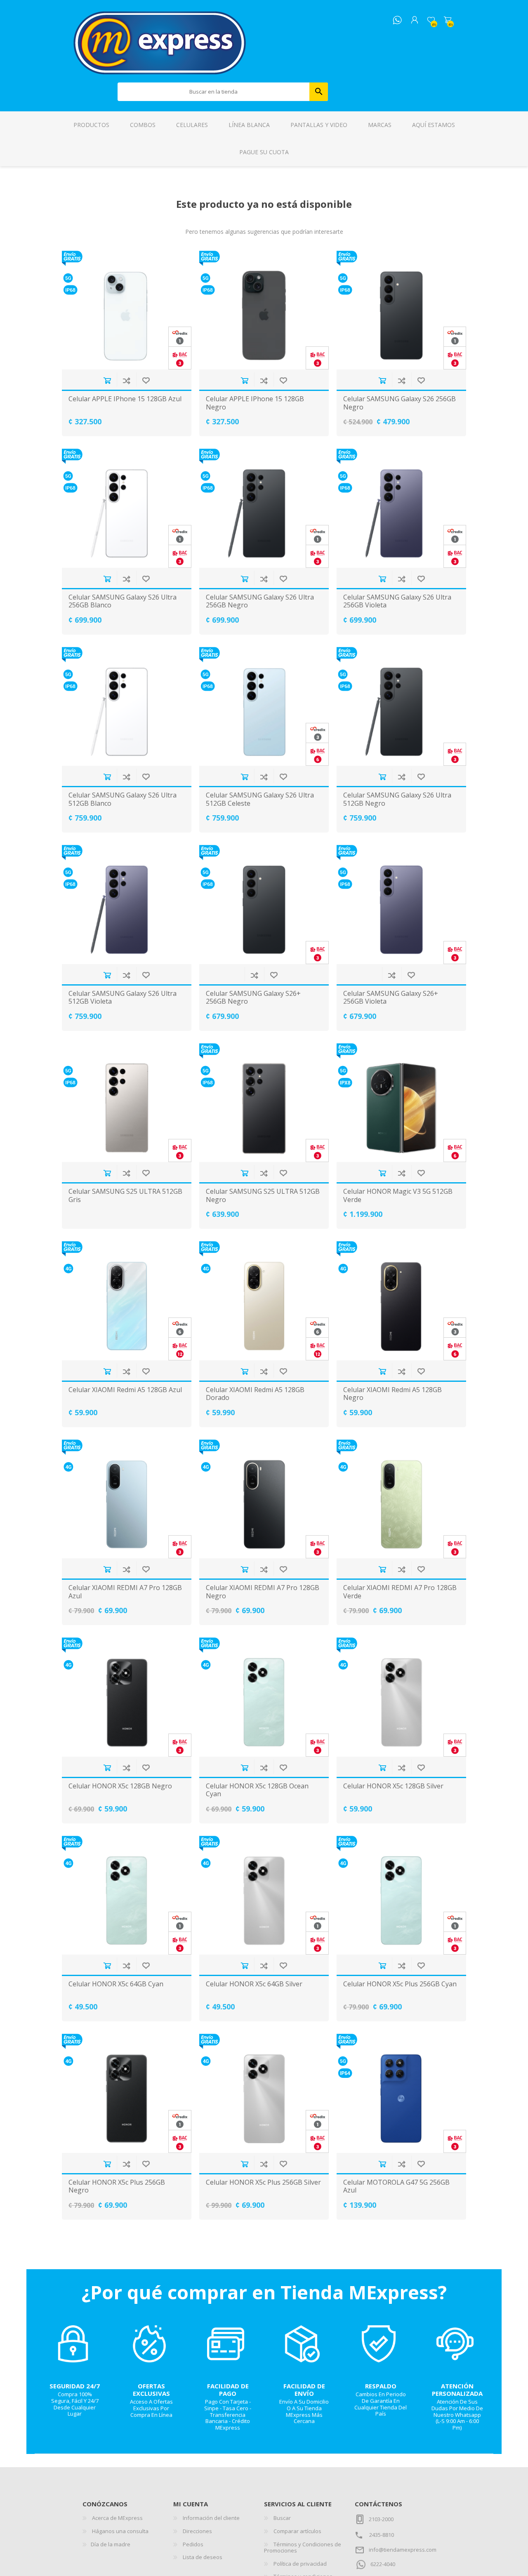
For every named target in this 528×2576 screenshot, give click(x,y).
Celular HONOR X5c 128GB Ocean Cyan (257, 1790)
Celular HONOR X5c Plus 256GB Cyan (400, 1984)
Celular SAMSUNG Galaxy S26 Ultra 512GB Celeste (260, 799)
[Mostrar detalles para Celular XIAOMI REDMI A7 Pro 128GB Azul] (127, 1499)
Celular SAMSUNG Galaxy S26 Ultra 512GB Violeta (123, 997)
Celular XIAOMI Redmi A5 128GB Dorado (255, 1394)
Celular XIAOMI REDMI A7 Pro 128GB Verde (400, 1592)
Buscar (319, 92)
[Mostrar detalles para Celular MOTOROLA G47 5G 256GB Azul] (401, 2093)
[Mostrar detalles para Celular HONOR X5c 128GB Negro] (127, 1697)
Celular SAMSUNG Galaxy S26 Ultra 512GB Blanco (123, 799)
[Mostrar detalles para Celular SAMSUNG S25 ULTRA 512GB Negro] (264, 1103)
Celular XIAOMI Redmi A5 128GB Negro (392, 1394)
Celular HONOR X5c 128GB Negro (120, 1786)
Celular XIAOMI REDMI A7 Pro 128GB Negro (263, 1592)
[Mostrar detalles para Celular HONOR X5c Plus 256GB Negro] (127, 2093)
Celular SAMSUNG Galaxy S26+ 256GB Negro (253, 997)
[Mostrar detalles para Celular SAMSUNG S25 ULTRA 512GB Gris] (127, 1103)
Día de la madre (111, 2544)
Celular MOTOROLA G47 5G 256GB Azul (396, 2186)
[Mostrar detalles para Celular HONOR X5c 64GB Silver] (264, 1895)
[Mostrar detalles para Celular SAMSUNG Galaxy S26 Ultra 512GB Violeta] (127, 905)
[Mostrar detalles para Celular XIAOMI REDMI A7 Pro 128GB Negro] (264, 1499)
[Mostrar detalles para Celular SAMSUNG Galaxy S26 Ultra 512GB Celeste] (264, 707)
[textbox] (214, 92)
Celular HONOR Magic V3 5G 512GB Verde (398, 1195)
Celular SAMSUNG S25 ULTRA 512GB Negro (263, 1195)
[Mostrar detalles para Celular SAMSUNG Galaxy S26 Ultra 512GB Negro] (401, 707)
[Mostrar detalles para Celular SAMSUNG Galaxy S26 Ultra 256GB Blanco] (127, 508)
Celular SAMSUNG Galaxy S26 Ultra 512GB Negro (397, 799)
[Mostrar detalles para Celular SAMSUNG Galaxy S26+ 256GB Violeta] (401, 905)
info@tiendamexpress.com (403, 2550)
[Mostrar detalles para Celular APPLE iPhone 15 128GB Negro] (264, 310)
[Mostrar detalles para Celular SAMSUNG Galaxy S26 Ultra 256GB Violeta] (401, 508)
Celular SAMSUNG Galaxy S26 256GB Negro (400, 403)
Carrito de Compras (448, 20)
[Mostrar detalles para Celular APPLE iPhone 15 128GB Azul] (127, 310)
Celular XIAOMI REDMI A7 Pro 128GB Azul (125, 1592)
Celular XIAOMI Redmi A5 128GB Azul (125, 1390)
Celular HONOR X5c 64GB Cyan (116, 1984)
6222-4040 (383, 2564)
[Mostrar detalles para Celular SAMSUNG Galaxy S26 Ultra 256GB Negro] (264, 508)
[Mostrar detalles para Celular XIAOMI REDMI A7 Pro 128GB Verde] (401, 1499)
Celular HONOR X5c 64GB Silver (254, 1984)
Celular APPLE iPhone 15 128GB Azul (125, 399)
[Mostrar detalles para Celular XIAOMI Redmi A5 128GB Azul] (127, 1301)
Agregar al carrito (107, 380)
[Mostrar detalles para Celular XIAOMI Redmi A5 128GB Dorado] (264, 1301)
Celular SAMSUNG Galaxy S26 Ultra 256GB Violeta (397, 601)
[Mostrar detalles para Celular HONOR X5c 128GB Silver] (401, 1697)
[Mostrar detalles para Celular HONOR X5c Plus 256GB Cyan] (401, 1895)
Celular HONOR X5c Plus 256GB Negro (117, 2186)
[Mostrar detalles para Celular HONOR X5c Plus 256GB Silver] (264, 2093)
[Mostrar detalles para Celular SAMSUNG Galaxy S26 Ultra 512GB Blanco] (127, 707)
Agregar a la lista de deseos (146, 380)
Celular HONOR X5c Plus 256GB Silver (263, 2182)
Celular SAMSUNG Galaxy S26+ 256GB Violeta (391, 997)
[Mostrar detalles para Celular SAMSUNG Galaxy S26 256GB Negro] (401, 310)
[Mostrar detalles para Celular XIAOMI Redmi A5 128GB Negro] (401, 1301)
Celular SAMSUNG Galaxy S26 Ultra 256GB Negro (260, 601)
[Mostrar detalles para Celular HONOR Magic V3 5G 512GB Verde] (401, 1103)
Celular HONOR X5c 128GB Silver (393, 1786)
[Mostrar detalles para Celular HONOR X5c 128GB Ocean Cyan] (264, 1697)
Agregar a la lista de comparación (126, 380)
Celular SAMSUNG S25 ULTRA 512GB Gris (125, 1195)
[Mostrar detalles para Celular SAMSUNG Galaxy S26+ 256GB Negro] (264, 905)
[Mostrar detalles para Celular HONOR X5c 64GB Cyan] (127, 1895)
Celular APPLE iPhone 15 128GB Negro (255, 403)
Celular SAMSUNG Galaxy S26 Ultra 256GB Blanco (123, 601)
